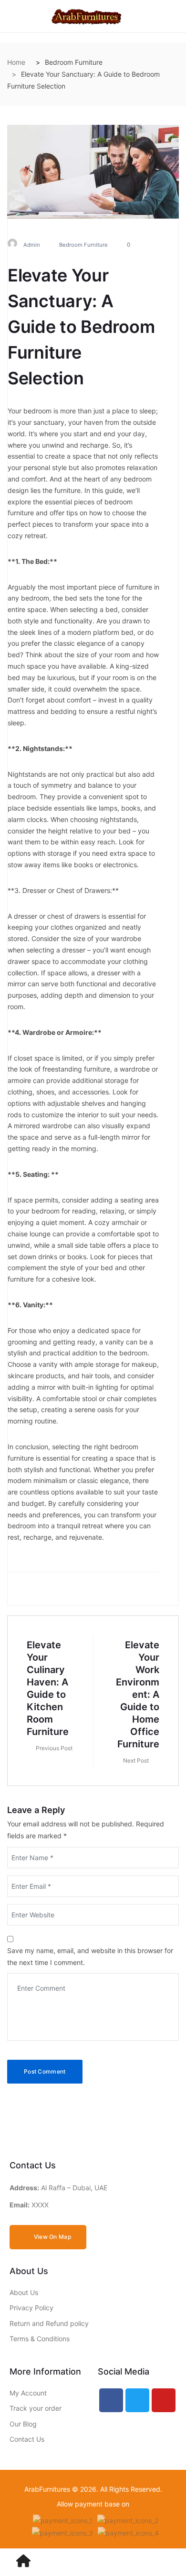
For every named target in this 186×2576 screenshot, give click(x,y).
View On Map (52, 2237)
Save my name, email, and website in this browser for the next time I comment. (90, 1956)
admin (32, 245)
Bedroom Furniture (83, 245)
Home (16, 62)
